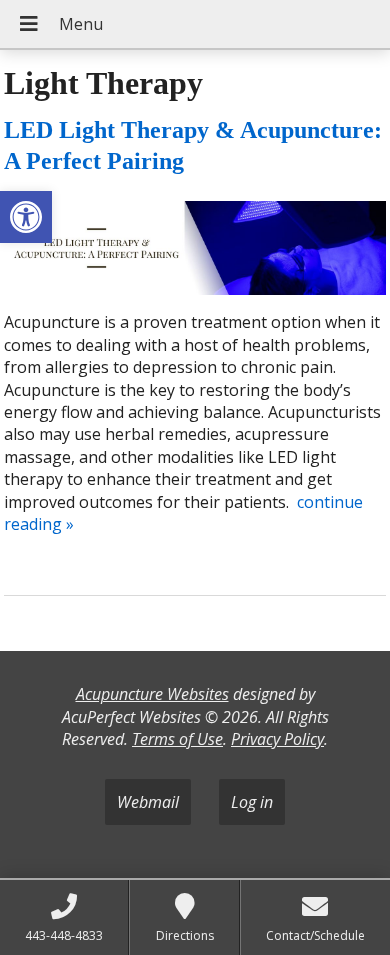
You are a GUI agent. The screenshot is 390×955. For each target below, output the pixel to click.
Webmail (148, 802)
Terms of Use (177, 739)
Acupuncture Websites (152, 694)
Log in (252, 802)
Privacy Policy (277, 739)
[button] (26, 217)
